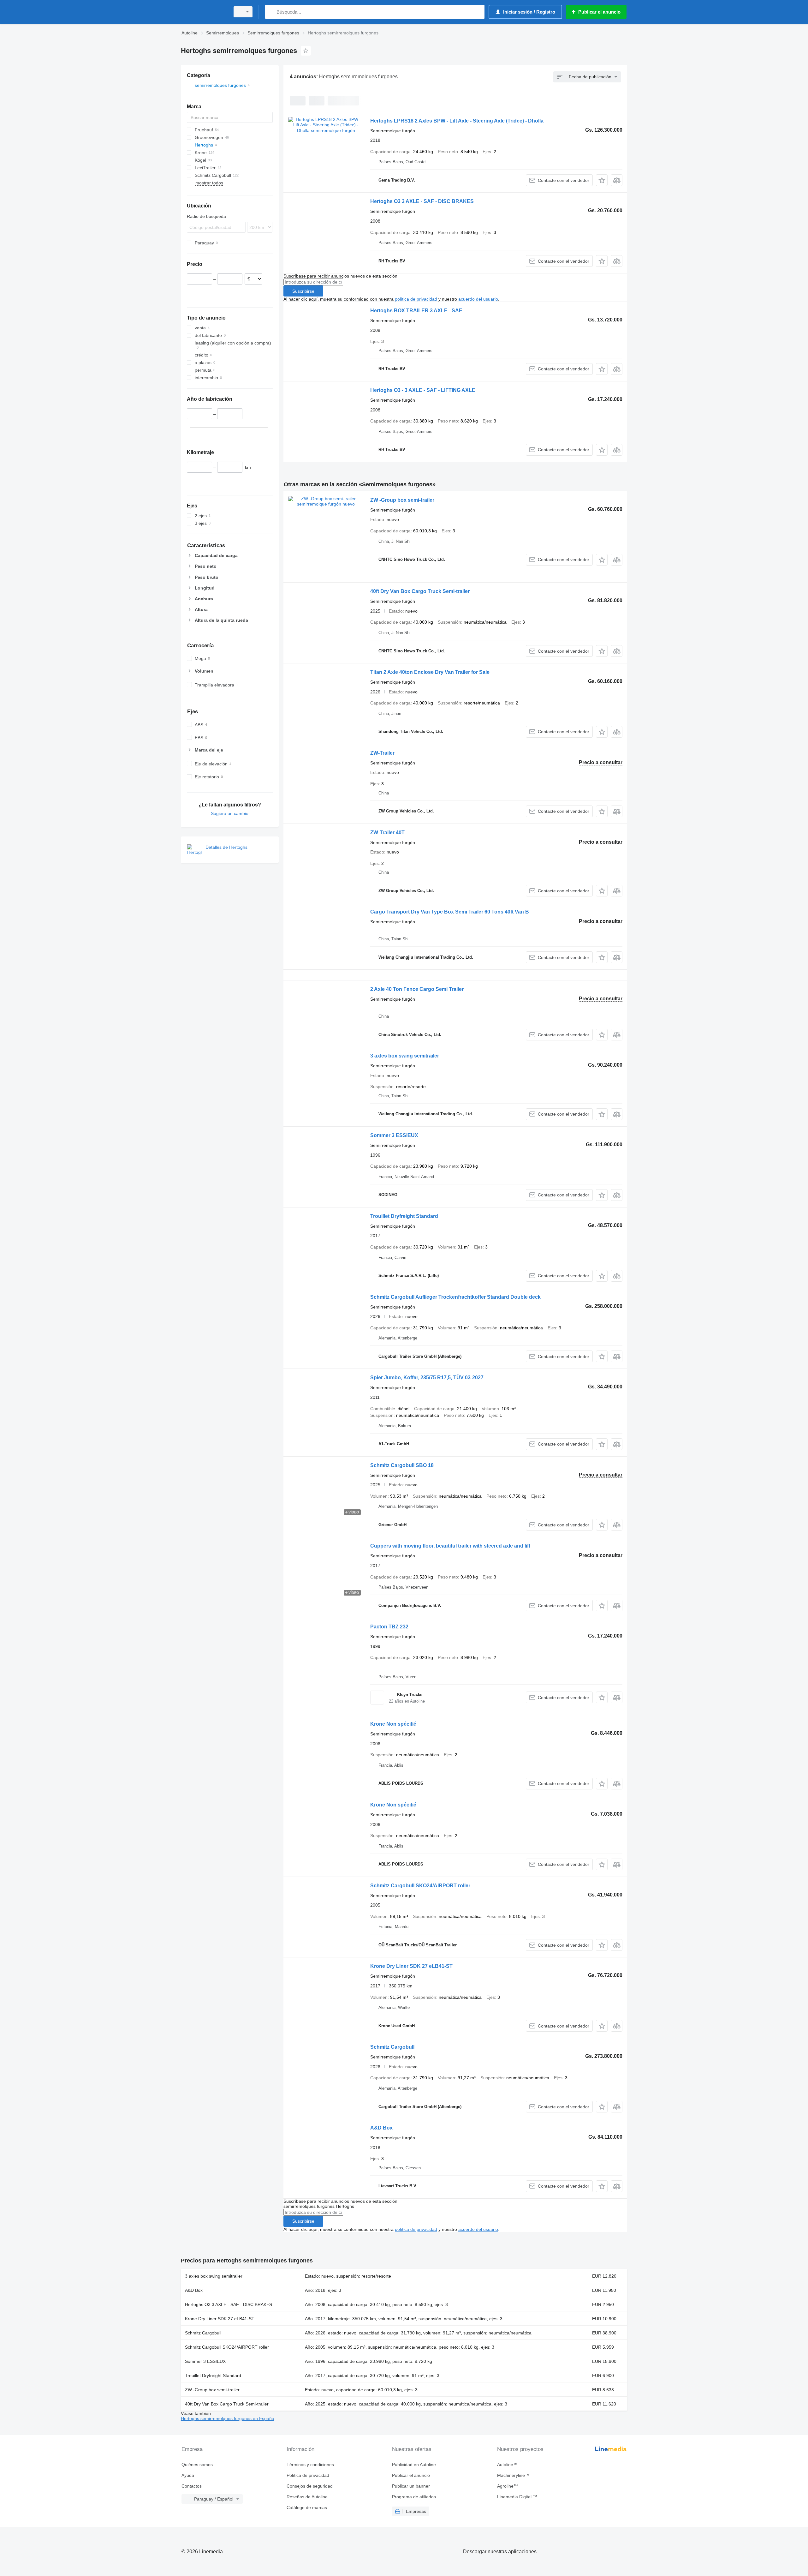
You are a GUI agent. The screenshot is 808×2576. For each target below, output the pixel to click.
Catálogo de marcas (307, 2507)
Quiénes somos (197, 2465)
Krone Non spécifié (393, 1724)
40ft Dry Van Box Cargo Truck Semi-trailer (420, 591)
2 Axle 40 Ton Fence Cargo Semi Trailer (417, 989)
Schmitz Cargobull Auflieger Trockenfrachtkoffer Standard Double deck (455, 1297)
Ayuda (188, 2475)
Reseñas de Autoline (307, 2497)
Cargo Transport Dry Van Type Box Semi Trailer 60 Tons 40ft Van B (450, 912)
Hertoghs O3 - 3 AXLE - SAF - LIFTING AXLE (423, 390)
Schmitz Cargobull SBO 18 (402, 1465)
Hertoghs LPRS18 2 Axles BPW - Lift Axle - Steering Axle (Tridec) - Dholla (457, 121)
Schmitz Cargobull (392, 2047)
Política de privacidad (308, 2475)
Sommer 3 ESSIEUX (394, 1135)
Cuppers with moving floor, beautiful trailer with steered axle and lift (450, 1546)
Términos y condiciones (310, 2465)
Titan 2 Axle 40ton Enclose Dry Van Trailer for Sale (430, 672)
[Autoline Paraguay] (204, 12)
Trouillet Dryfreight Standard (404, 1216)
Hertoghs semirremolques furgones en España (228, 2418)
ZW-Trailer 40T (387, 833)
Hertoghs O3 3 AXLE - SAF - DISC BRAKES (422, 201)
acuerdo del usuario (478, 299)
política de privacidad (416, 299)
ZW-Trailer (382, 753)
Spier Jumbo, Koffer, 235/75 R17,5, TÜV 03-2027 (427, 1378)
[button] (602, 180)
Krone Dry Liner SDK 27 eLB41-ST (411, 1966)
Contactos (192, 2486)
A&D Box (381, 2128)
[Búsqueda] (271, 12)
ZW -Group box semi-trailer (402, 500)
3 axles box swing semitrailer (405, 1056)
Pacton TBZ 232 (389, 1627)
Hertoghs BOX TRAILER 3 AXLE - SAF (416, 311)
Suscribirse (303, 291)
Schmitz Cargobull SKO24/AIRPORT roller (420, 1886)
